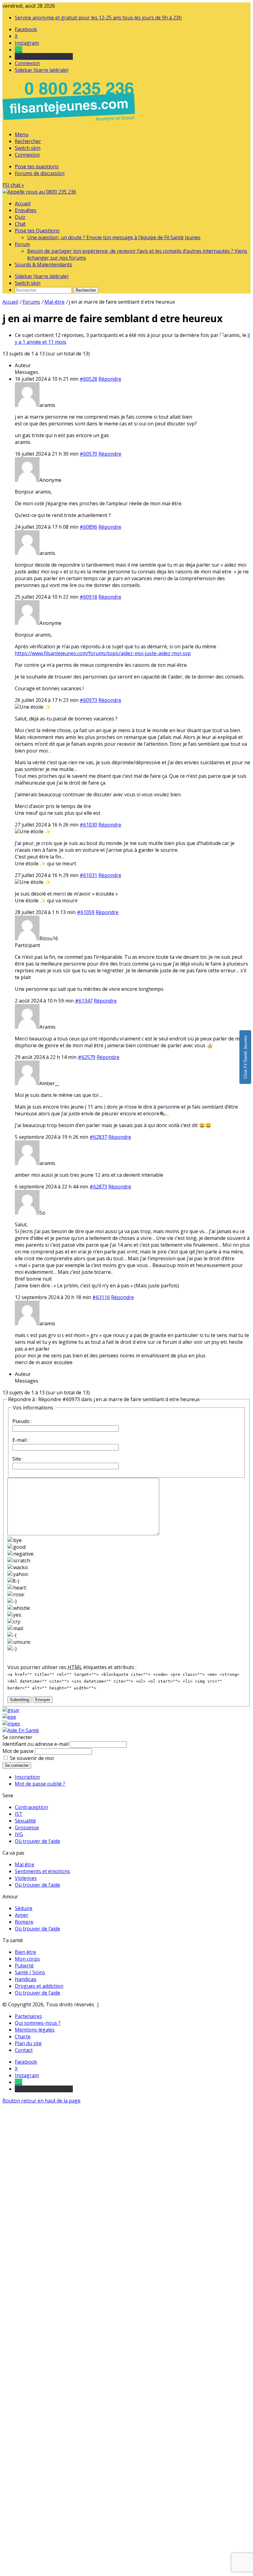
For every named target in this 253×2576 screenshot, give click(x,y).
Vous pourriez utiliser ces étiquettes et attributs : (72, 1667)
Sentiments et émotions (42, 1871)
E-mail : (21, 1440)
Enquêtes (26, 210)
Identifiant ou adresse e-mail (35, 1744)
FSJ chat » (13, 185)
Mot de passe (18, 1751)
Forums (31, 302)
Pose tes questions (37, 166)
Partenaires (28, 2016)
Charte (23, 2037)
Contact (24, 2050)
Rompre (24, 1922)
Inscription (27, 1777)
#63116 (101, 1297)
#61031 (88, 875)
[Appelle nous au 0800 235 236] (70, 123)
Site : (18, 1459)
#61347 (84, 1001)
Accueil (23, 203)
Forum (22, 244)
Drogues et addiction (39, 1986)
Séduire (24, 1908)
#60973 (88, 700)
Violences (26, 1878)
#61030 (88, 825)
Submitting (19, 1700)
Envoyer (43, 1700)
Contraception (31, 1807)
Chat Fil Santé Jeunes (245, 1057)
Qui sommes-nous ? (38, 2023)
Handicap (26, 1979)
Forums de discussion (40, 173)
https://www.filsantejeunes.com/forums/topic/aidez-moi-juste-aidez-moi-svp (103, 653)
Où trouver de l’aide (37, 1841)
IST (19, 1814)
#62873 (98, 1187)
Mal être (25, 1864)
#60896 (88, 527)
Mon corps (27, 1959)
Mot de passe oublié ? (40, 1784)
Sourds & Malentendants (44, 265)
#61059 (86, 912)
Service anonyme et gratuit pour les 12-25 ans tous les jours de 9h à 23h (98, 18)
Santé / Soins (30, 1972)
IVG (19, 1834)
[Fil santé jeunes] (39, 192)
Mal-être (54, 302)
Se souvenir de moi (32, 1758)
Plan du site (28, 2043)
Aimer (22, 1915)
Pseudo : (22, 1421)
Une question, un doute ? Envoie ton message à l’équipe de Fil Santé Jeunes (114, 237)
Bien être (25, 1952)
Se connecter (17, 1765)
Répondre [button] (110, 379)
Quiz (20, 217)
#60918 (88, 597)
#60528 (88, 379)
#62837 (98, 1137)
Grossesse (27, 1827)
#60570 (88, 454)
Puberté (24, 1966)
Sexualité (25, 1821)
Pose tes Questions (37, 231)
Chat (20, 224)
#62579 (87, 1057)
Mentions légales (35, 2030)
